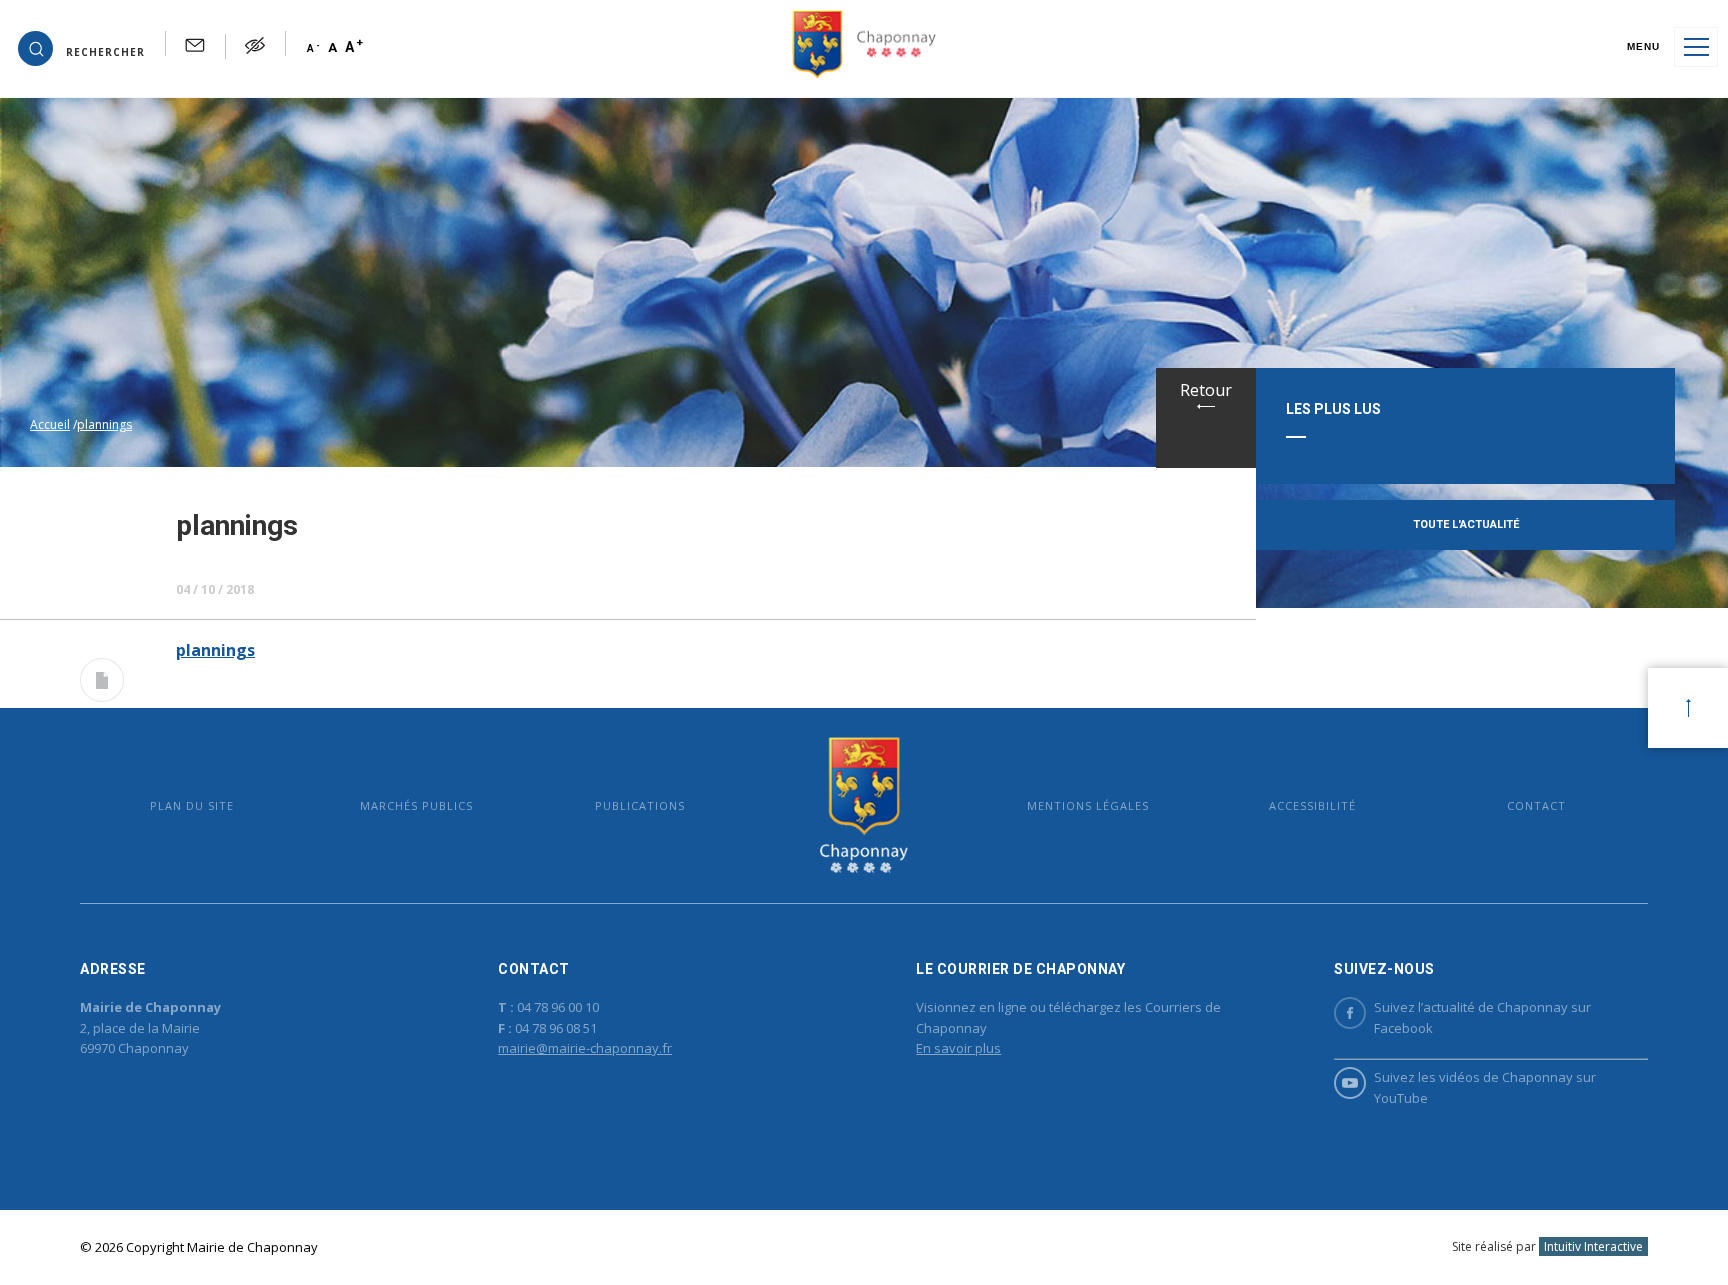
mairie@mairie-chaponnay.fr (585, 1048)
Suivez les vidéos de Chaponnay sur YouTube (1485, 1087)
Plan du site (192, 805)
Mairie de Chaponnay (864, 805)
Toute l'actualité (1466, 524)
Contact (1536, 805)
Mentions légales (1088, 805)
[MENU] (1696, 47)
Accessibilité (1312, 805)
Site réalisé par (1547, 1246)
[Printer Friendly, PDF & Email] (102, 684)
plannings (215, 650)
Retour (1206, 390)
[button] (81, 47)
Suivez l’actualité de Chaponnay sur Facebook (1482, 1017)
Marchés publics (416, 805)
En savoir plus (958, 1048)
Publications (640, 805)
